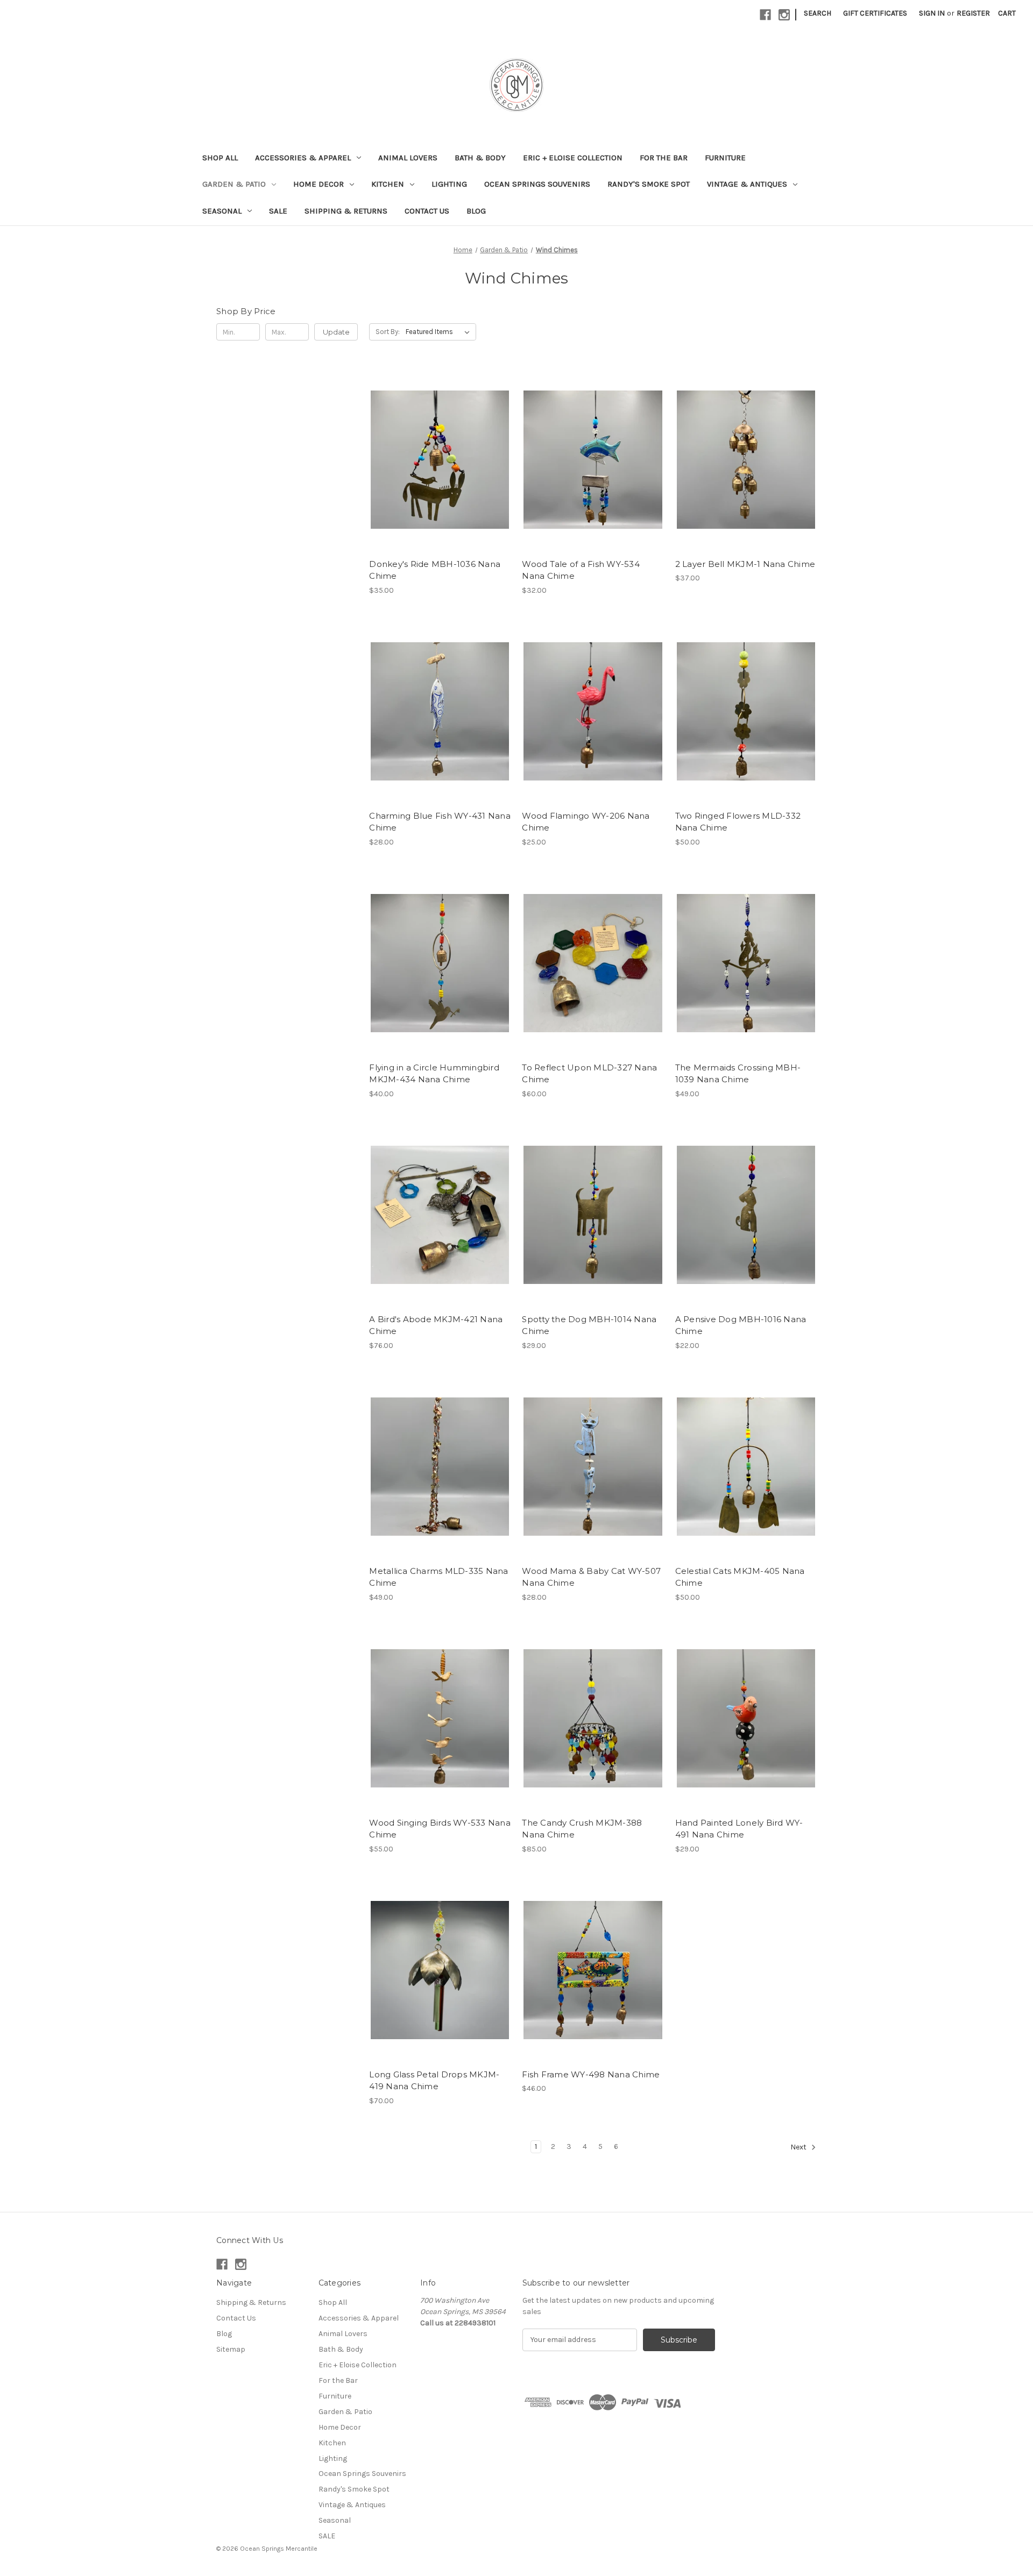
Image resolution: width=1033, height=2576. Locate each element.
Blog (476, 211)
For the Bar (664, 158)
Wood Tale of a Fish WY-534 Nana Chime (581, 570)
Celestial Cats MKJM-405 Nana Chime (740, 1577)
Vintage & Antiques (747, 184)
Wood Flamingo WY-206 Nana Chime (586, 822)
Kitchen (388, 184)
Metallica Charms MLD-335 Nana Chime (438, 1577)
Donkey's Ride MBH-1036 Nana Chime (435, 570)
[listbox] (440, 332)
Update (336, 332)
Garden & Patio (234, 184)
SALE (278, 211)
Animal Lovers (408, 158)
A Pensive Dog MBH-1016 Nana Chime (741, 1325)
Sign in (932, 13)
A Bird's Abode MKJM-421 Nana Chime (436, 1325)
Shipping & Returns (346, 211)
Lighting (449, 184)
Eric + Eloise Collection (573, 158)
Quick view (439, 450)
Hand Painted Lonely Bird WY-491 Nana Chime (739, 1829)
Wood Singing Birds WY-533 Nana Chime (440, 1829)
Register (973, 13)
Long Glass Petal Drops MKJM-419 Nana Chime (434, 2081)
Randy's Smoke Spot (649, 184)
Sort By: (388, 332)
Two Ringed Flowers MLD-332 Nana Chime (738, 822)
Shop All (220, 158)
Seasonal (222, 211)
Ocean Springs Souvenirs (537, 184)
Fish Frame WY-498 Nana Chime (591, 2074)
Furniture (725, 158)
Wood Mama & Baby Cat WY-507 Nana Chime (591, 1577)
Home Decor (319, 184)
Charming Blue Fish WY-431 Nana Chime (440, 822)
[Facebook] (765, 15)
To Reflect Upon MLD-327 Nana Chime (589, 1074)
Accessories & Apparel (303, 158)
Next (799, 2147)
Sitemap (231, 2349)
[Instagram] (784, 15)
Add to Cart (440, 469)
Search (818, 13)
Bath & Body (480, 158)
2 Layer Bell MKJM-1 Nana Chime (745, 564)
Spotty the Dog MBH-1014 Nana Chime (589, 1325)
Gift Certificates (875, 13)
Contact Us (427, 211)
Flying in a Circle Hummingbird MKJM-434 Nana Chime (434, 1074)
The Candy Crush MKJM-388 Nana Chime (582, 1829)
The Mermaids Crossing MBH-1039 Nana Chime (738, 1074)
